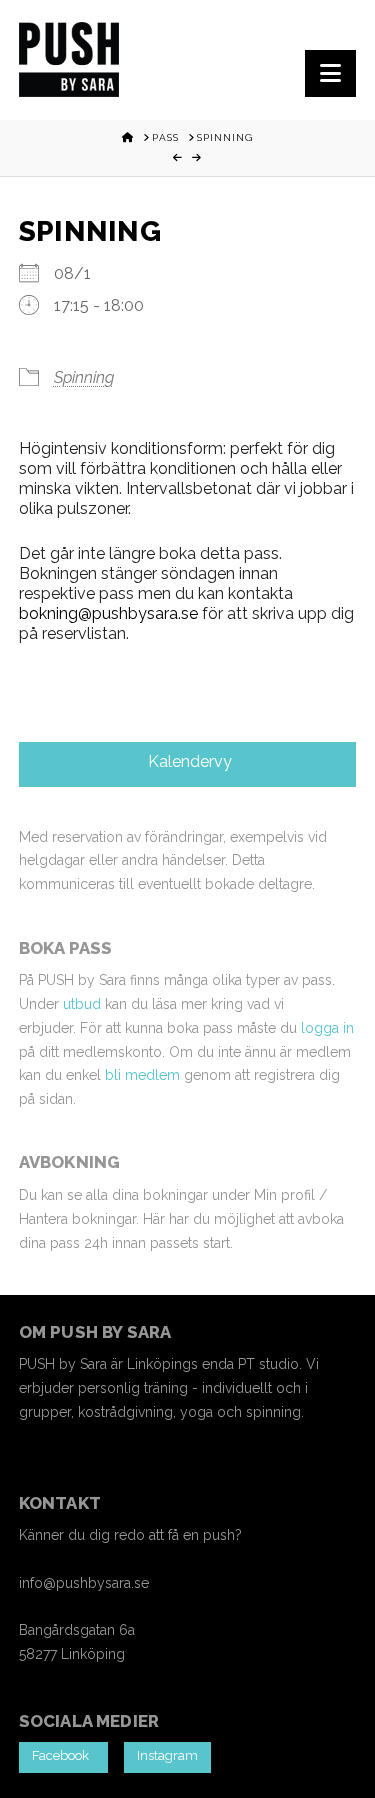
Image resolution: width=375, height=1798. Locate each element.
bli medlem (142, 1075)
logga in (327, 1028)
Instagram (167, 1755)
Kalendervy (188, 761)
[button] (330, 73)
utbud (82, 1004)
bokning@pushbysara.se (108, 613)
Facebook (63, 1755)
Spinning (84, 377)
